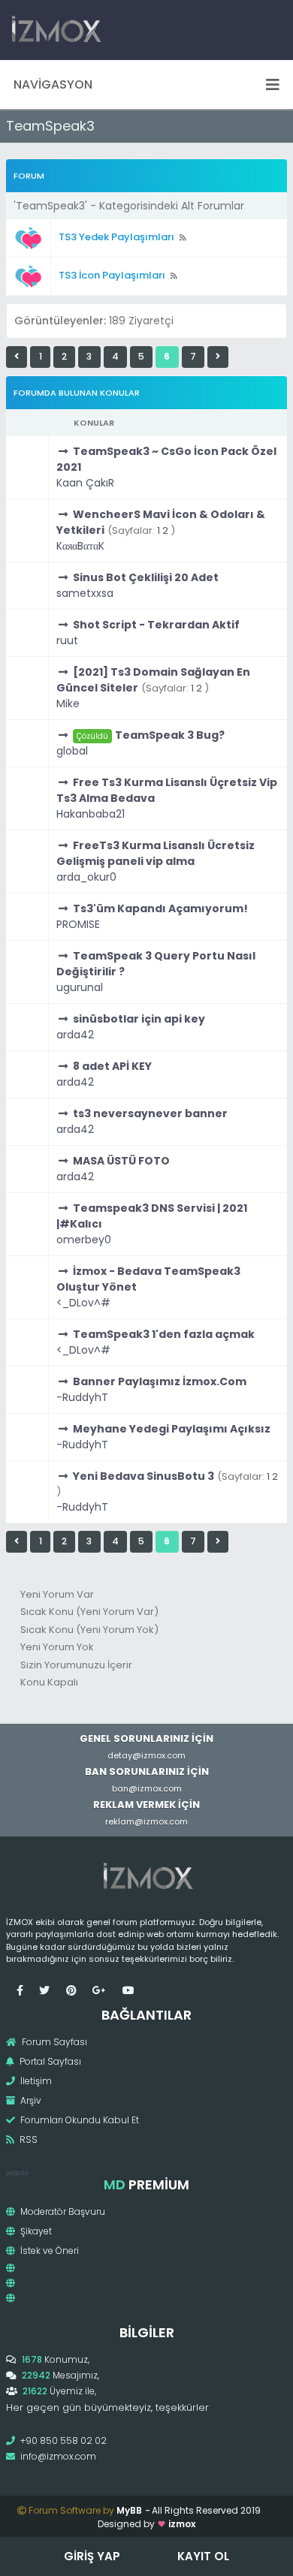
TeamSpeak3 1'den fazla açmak (164, 1334)
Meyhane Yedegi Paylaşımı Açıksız (172, 1429)
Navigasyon (53, 84)
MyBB (129, 2510)
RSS (27, 2139)
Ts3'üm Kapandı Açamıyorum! (160, 908)
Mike (68, 704)
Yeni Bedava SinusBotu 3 (143, 1476)
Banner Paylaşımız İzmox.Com (160, 1381)
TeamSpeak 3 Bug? (170, 735)
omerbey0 (84, 1240)
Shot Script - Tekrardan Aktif (156, 625)
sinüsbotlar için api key (139, 1019)
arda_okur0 (86, 877)
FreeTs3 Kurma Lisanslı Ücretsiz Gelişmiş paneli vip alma (156, 853)
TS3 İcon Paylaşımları (112, 275)
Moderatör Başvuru (62, 2211)
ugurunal (80, 987)
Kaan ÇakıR (85, 483)
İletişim (35, 2081)
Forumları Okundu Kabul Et (79, 2120)
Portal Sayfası (49, 2061)
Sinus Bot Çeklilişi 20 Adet (146, 577)
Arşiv (30, 2100)
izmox (182, 2524)
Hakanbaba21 (91, 814)
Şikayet (35, 2231)
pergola (17, 2172)
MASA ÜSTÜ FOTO (121, 1161)
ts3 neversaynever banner (150, 1113)
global (72, 751)
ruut (67, 640)
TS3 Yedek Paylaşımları (116, 237)
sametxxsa (85, 593)
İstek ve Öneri (48, 2251)
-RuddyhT (82, 1397)
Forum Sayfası (53, 2042)
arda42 (75, 1035)
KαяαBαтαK (80, 546)
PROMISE (78, 924)
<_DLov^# (83, 1303)
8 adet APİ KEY (112, 1066)
